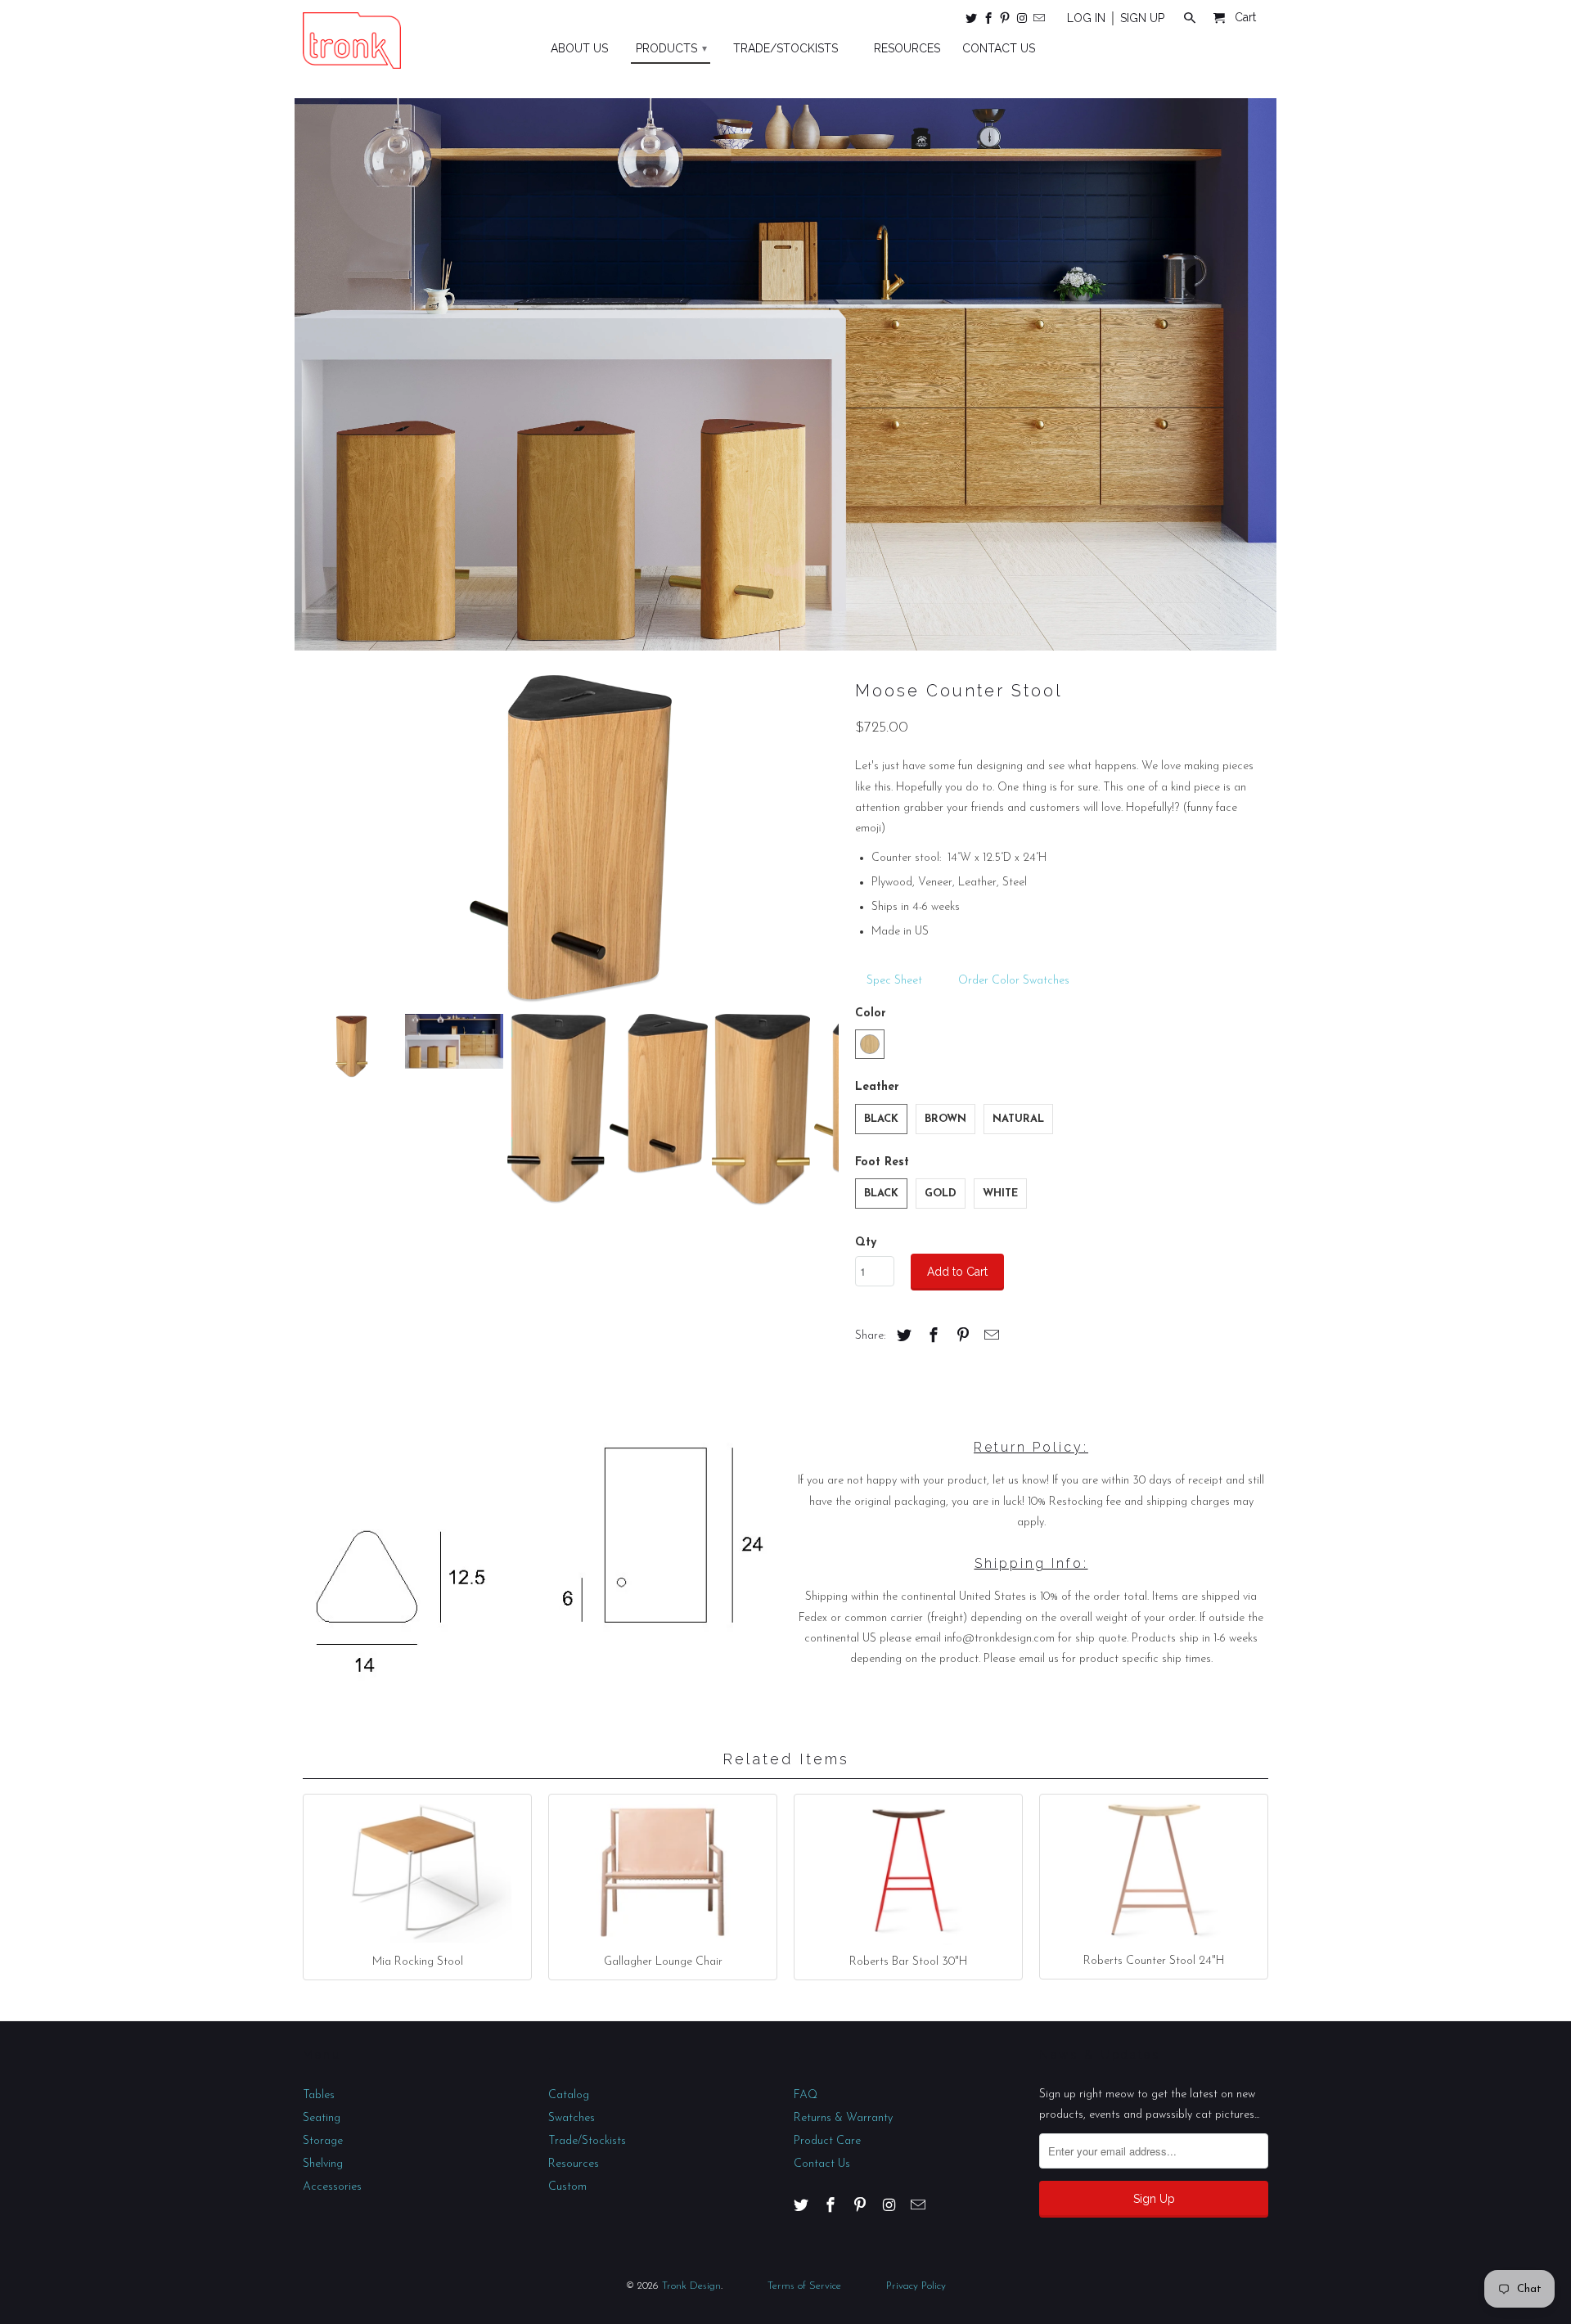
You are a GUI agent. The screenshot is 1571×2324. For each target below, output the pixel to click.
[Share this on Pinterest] (961, 1337)
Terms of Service (804, 2286)
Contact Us (822, 2164)
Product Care (827, 2141)
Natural (1018, 1119)
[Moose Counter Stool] (571, 839)
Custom (567, 2187)
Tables (319, 2095)
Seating (322, 2118)
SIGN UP (1142, 18)
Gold (941, 1194)
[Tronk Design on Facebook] (989, 21)
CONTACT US (999, 48)
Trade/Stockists (587, 2141)
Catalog (569, 2095)
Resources (574, 2164)
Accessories (332, 2187)
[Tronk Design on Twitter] (972, 21)
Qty (866, 1243)
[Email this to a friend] (989, 1337)
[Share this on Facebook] (931, 1337)
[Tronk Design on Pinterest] (1006, 21)
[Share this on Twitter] (902, 1337)
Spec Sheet (893, 981)
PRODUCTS (671, 48)
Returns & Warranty (843, 2118)
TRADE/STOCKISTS (785, 48)
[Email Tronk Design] (1040, 21)
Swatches (572, 2118)
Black (881, 1119)
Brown (945, 1119)
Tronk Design (691, 2286)
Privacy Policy (916, 2286)
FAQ (806, 2095)
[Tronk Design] (352, 41)
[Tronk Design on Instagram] (1023, 21)
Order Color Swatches (1014, 981)
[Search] (1191, 21)
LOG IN (1086, 18)
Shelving (323, 2164)
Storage (323, 2141)
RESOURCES (907, 48)
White (1000, 1194)
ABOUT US (579, 48)
